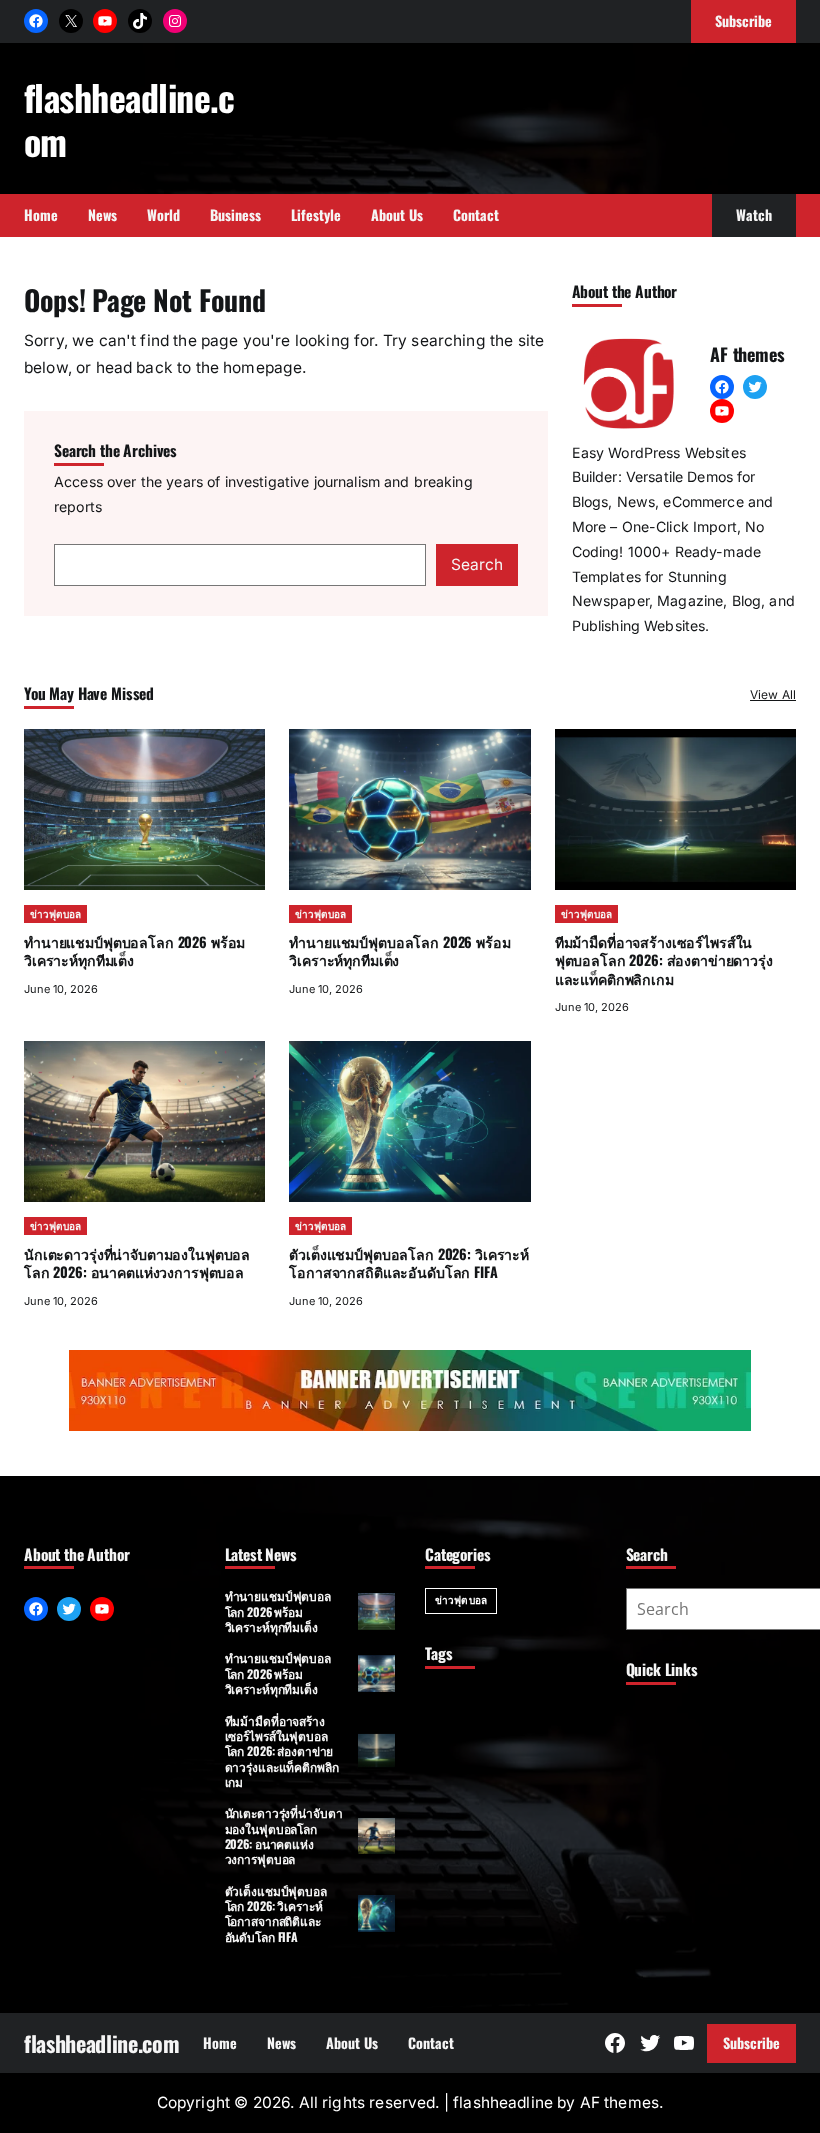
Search (477, 564)
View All (773, 694)
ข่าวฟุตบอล (55, 914)
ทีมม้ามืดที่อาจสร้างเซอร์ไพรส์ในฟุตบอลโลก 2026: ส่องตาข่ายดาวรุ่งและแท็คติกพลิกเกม (664, 959)
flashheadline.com (129, 118)
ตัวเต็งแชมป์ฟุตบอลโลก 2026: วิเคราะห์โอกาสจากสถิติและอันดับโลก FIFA (409, 1262)
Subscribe (751, 2042)
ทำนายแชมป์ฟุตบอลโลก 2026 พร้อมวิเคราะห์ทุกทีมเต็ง (134, 950)
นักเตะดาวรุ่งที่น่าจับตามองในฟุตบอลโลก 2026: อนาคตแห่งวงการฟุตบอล (137, 1262)
